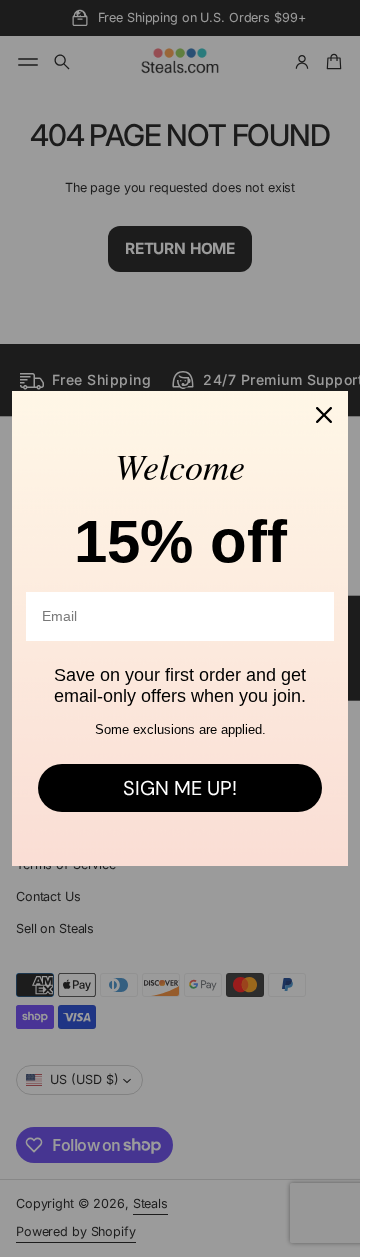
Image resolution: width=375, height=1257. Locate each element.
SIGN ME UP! (180, 788)
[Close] (324, 415)
